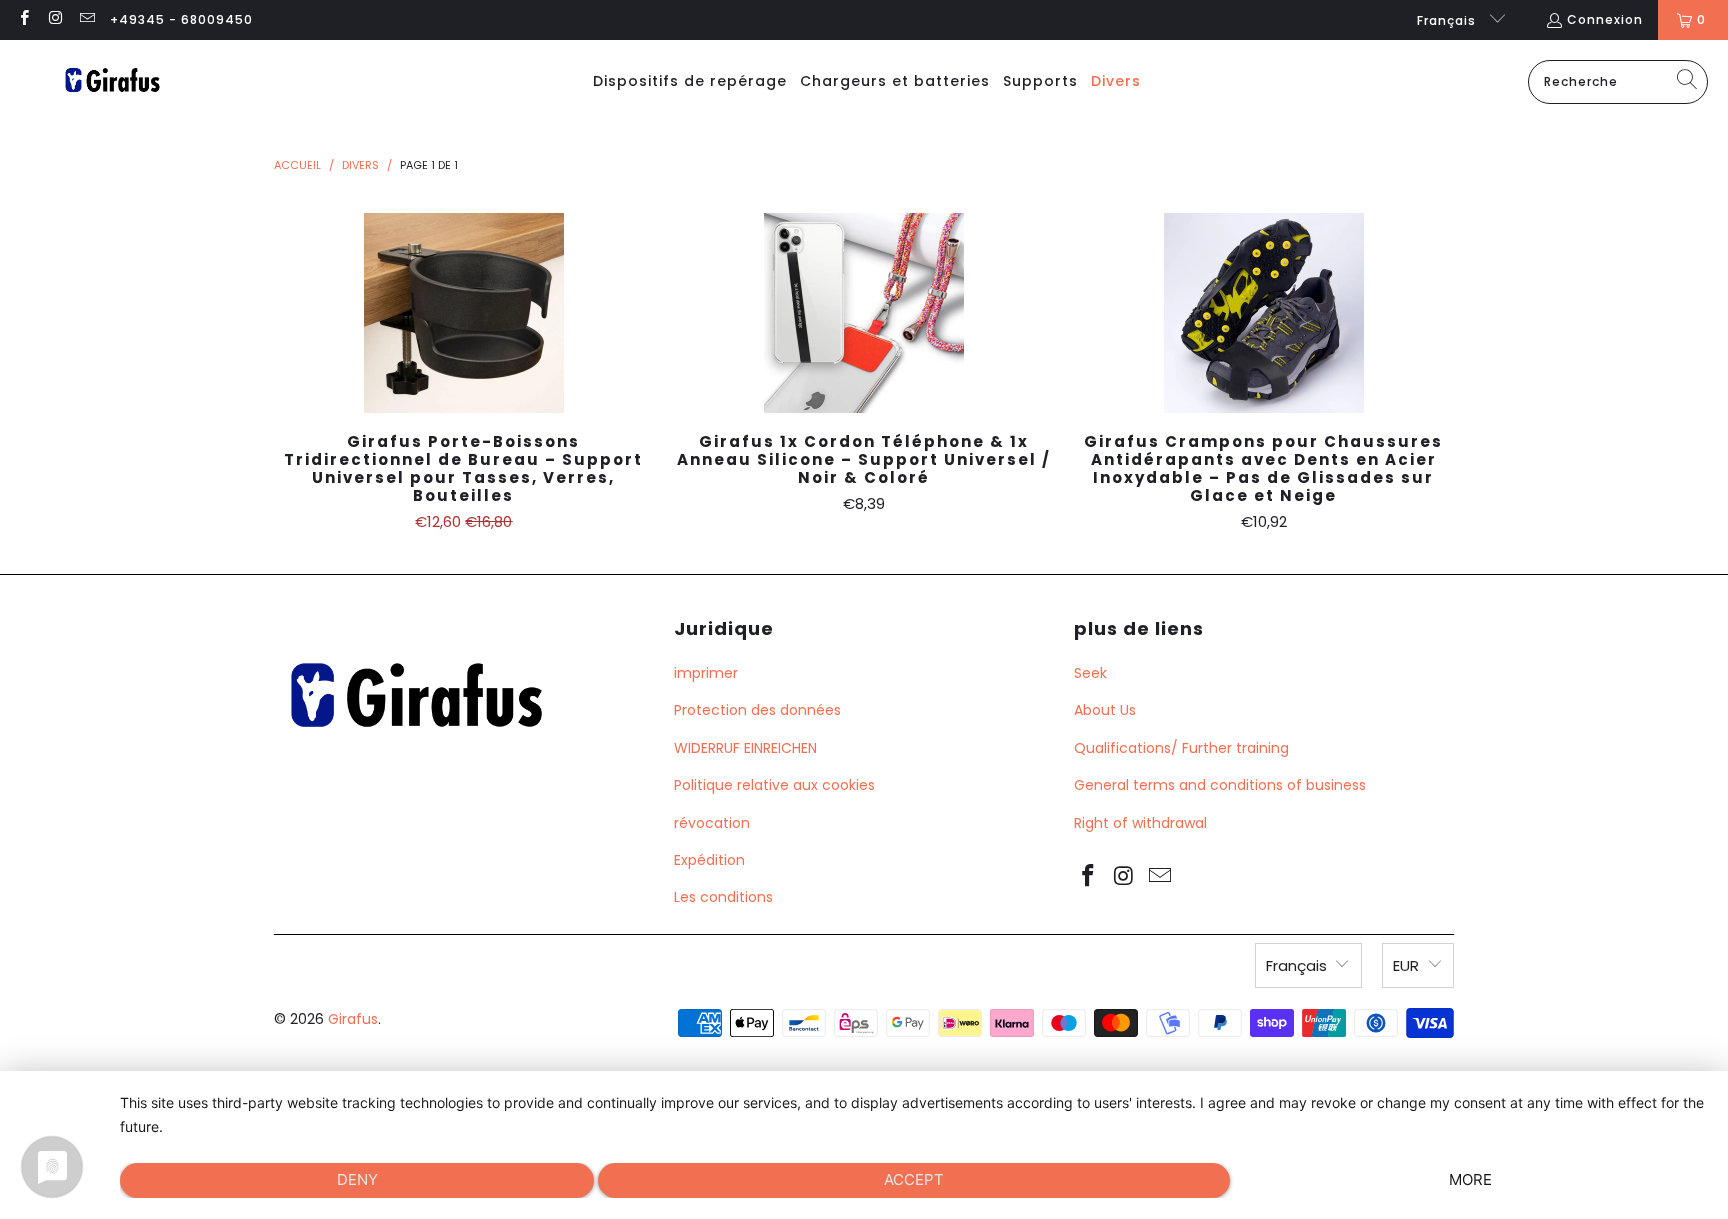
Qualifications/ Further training (1181, 748)
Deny (357, 1179)
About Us (1105, 710)
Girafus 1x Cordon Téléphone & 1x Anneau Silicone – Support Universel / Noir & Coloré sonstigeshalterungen (864, 313)
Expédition (709, 860)
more (1470, 1179)
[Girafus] (112, 81)
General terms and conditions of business (1220, 785)
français (1448, 20)
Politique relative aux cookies (774, 785)
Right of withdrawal (1140, 823)
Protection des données (757, 710)
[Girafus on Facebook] (23, 19)
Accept (914, 1179)
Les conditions (723, 897)
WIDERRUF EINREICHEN (745, 748)
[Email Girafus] (86, 19)
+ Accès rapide (464, 357)
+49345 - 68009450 (181, 19)
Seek (1090, 673)
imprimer (706, 673)
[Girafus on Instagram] (54, 19)
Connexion (1605, 19)
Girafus (353, 1019)
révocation (712, 823)
